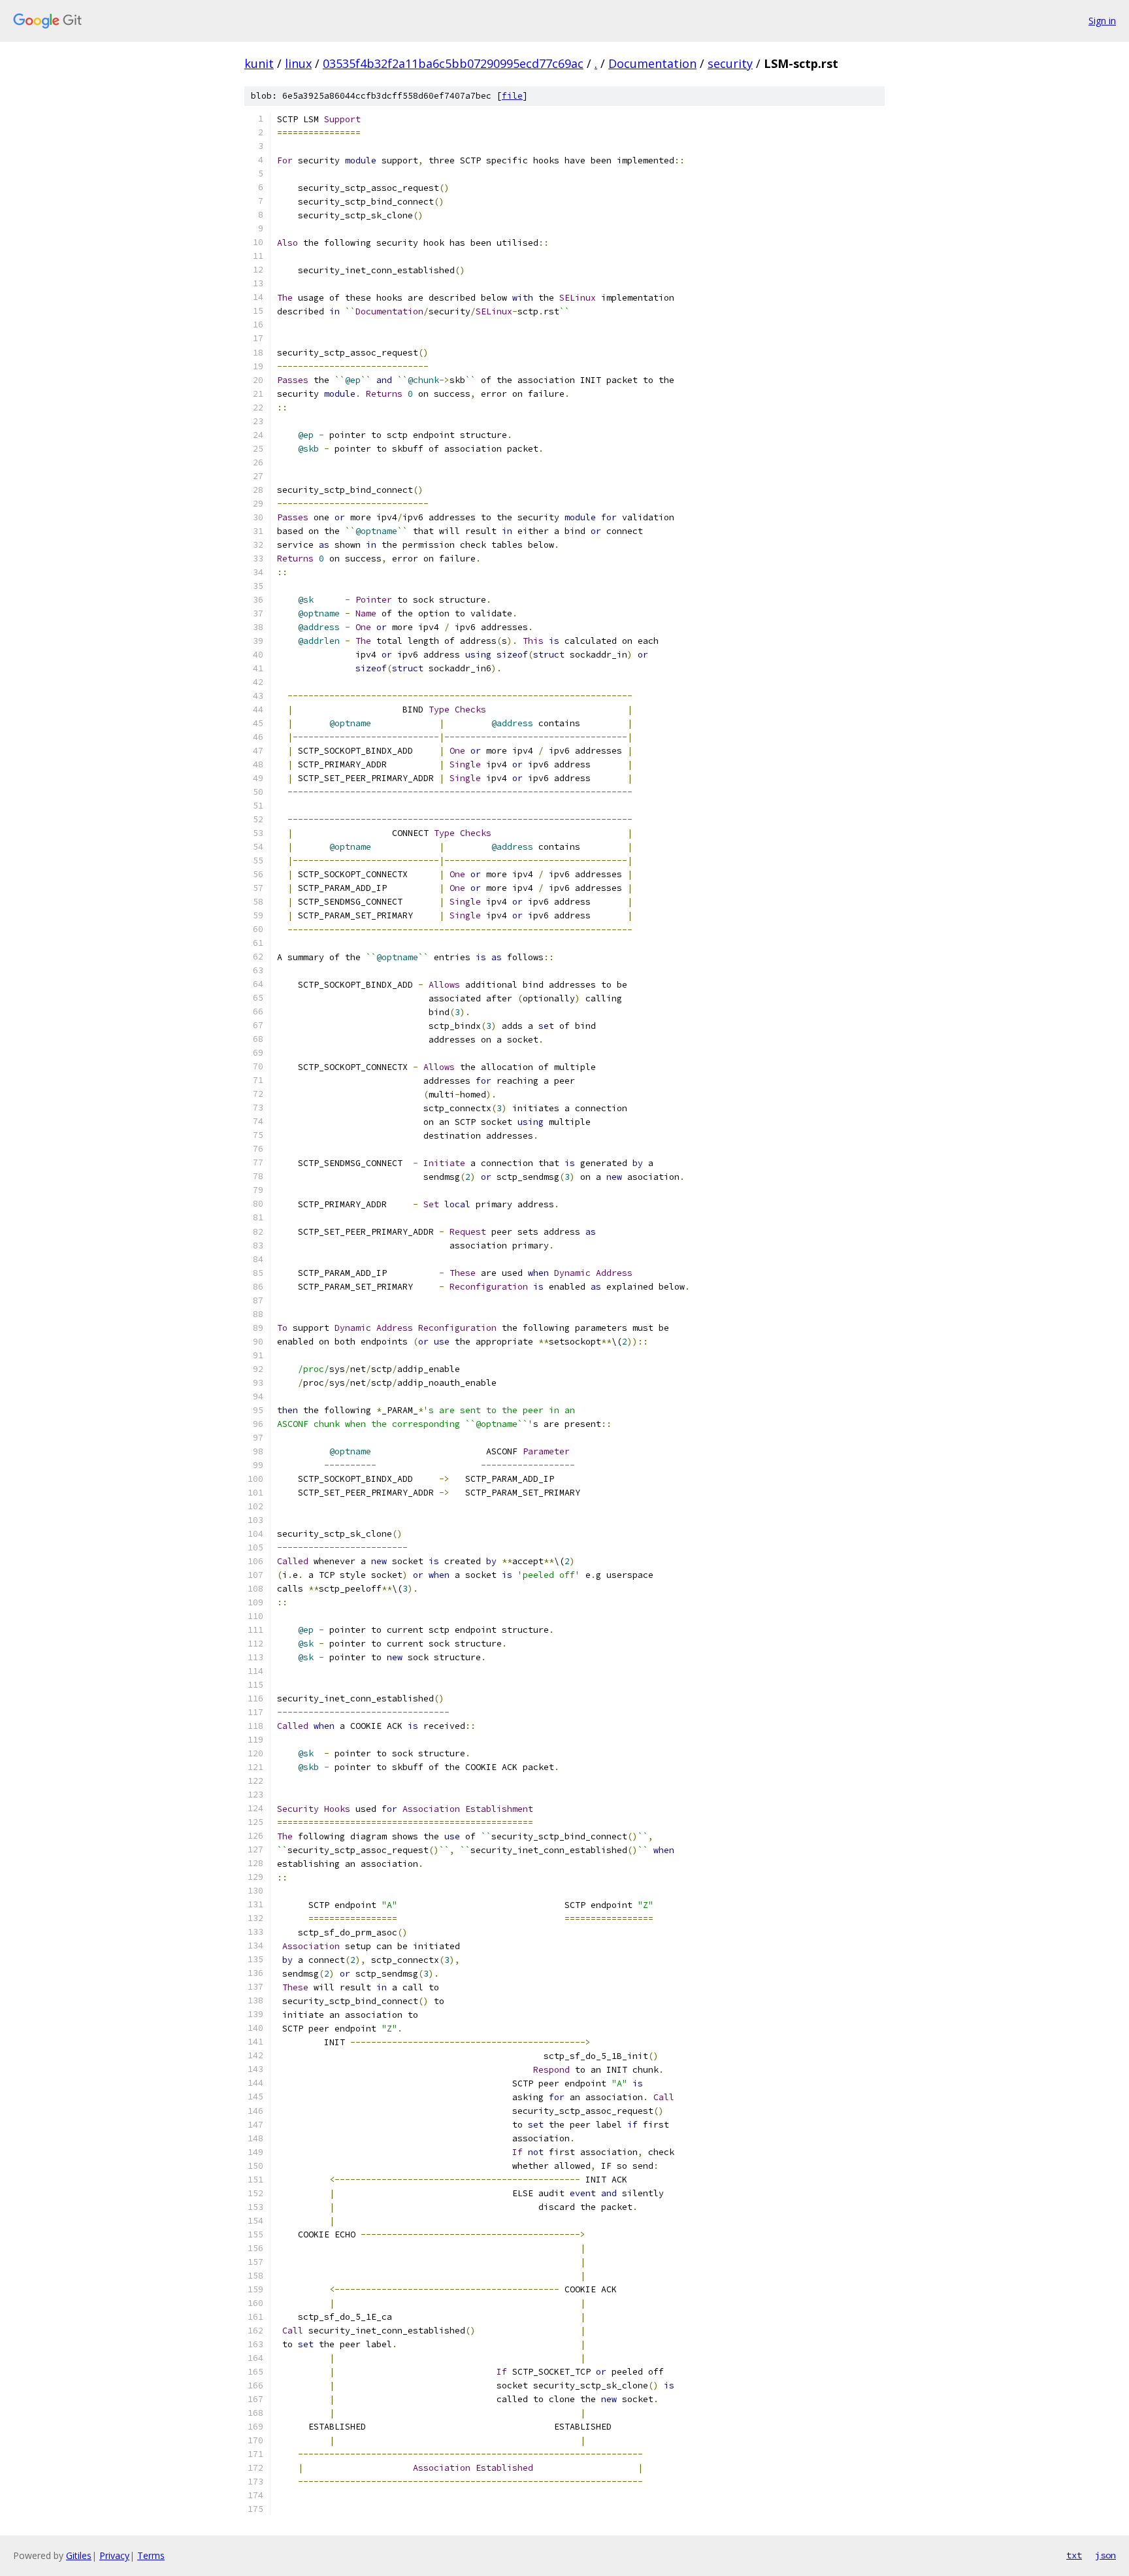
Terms (151, 2555)
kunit (259, 63)
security (730, 63)
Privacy (114, 2555)
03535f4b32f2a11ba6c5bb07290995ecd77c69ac (453, 63)
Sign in (1102, 21)
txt (1074, 2555)
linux (298, 63)
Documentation (652, 63)
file (512, 96)
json (1105, 2555)
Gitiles (79, 2555)
